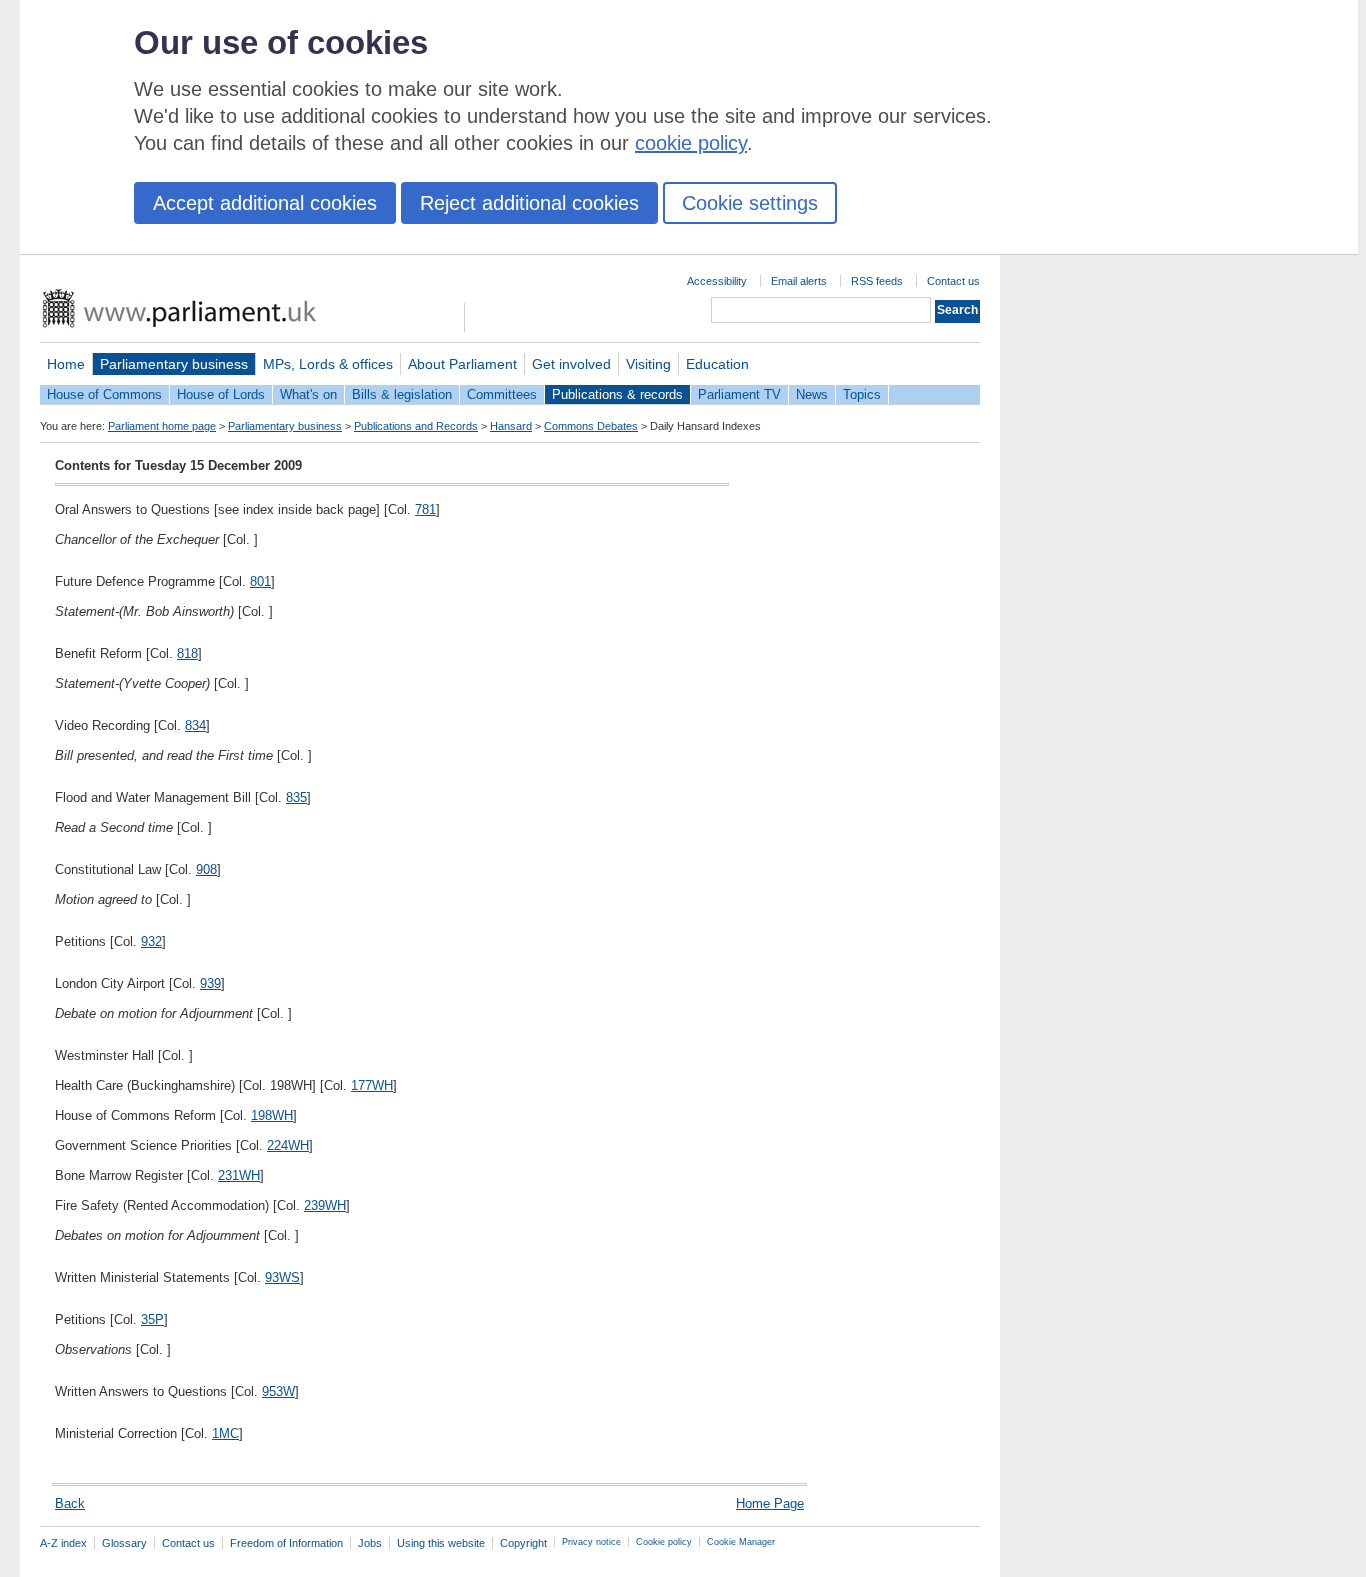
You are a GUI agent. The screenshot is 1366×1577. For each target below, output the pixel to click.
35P (152, 1319)
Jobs (370, 1543)
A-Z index (63, 1543)
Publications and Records (416, 426)
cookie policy (691, 143)
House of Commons (104, 394)
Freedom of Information (286, 1543)
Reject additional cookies (529, 203)
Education (717, 364)
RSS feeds (877, 281)
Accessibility (717, 281)
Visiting (648, 364)
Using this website (441, 1543)
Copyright (523, 1543)
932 (151, 941)
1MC (225, 1433)
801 (260, 581)
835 (296, 797)
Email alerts (799, 281)
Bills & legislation (402, 394)
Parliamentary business (174, 364)
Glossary (124, 1543)
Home (66, 364)
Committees (502, 394)
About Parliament (462, 364)
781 (425, 509)
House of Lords (221, 394)
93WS (282, 1277)
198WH (272, 1115)
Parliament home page (162, 426)
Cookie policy (664, 1542)
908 (206, 869)
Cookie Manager (741, 1542)
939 (210, 983)
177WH (372, 1085)
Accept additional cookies (265, 203)
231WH (239, 1175)
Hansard (511, 426)
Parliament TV (739, 394)
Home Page (770, 1503)
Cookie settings (750, 203)
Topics (862, 394)
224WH (288, 1145)
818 (187, 653)
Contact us (953, 281)
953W (278, 1391)
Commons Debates (591, 426)
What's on (308, 394)
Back (70, 1503)
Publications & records (617, 394)
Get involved (571, 364)
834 (195, 725)
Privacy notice (591, 1542)
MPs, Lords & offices (328, 364)
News (812, 394)
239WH (325, 1205)
